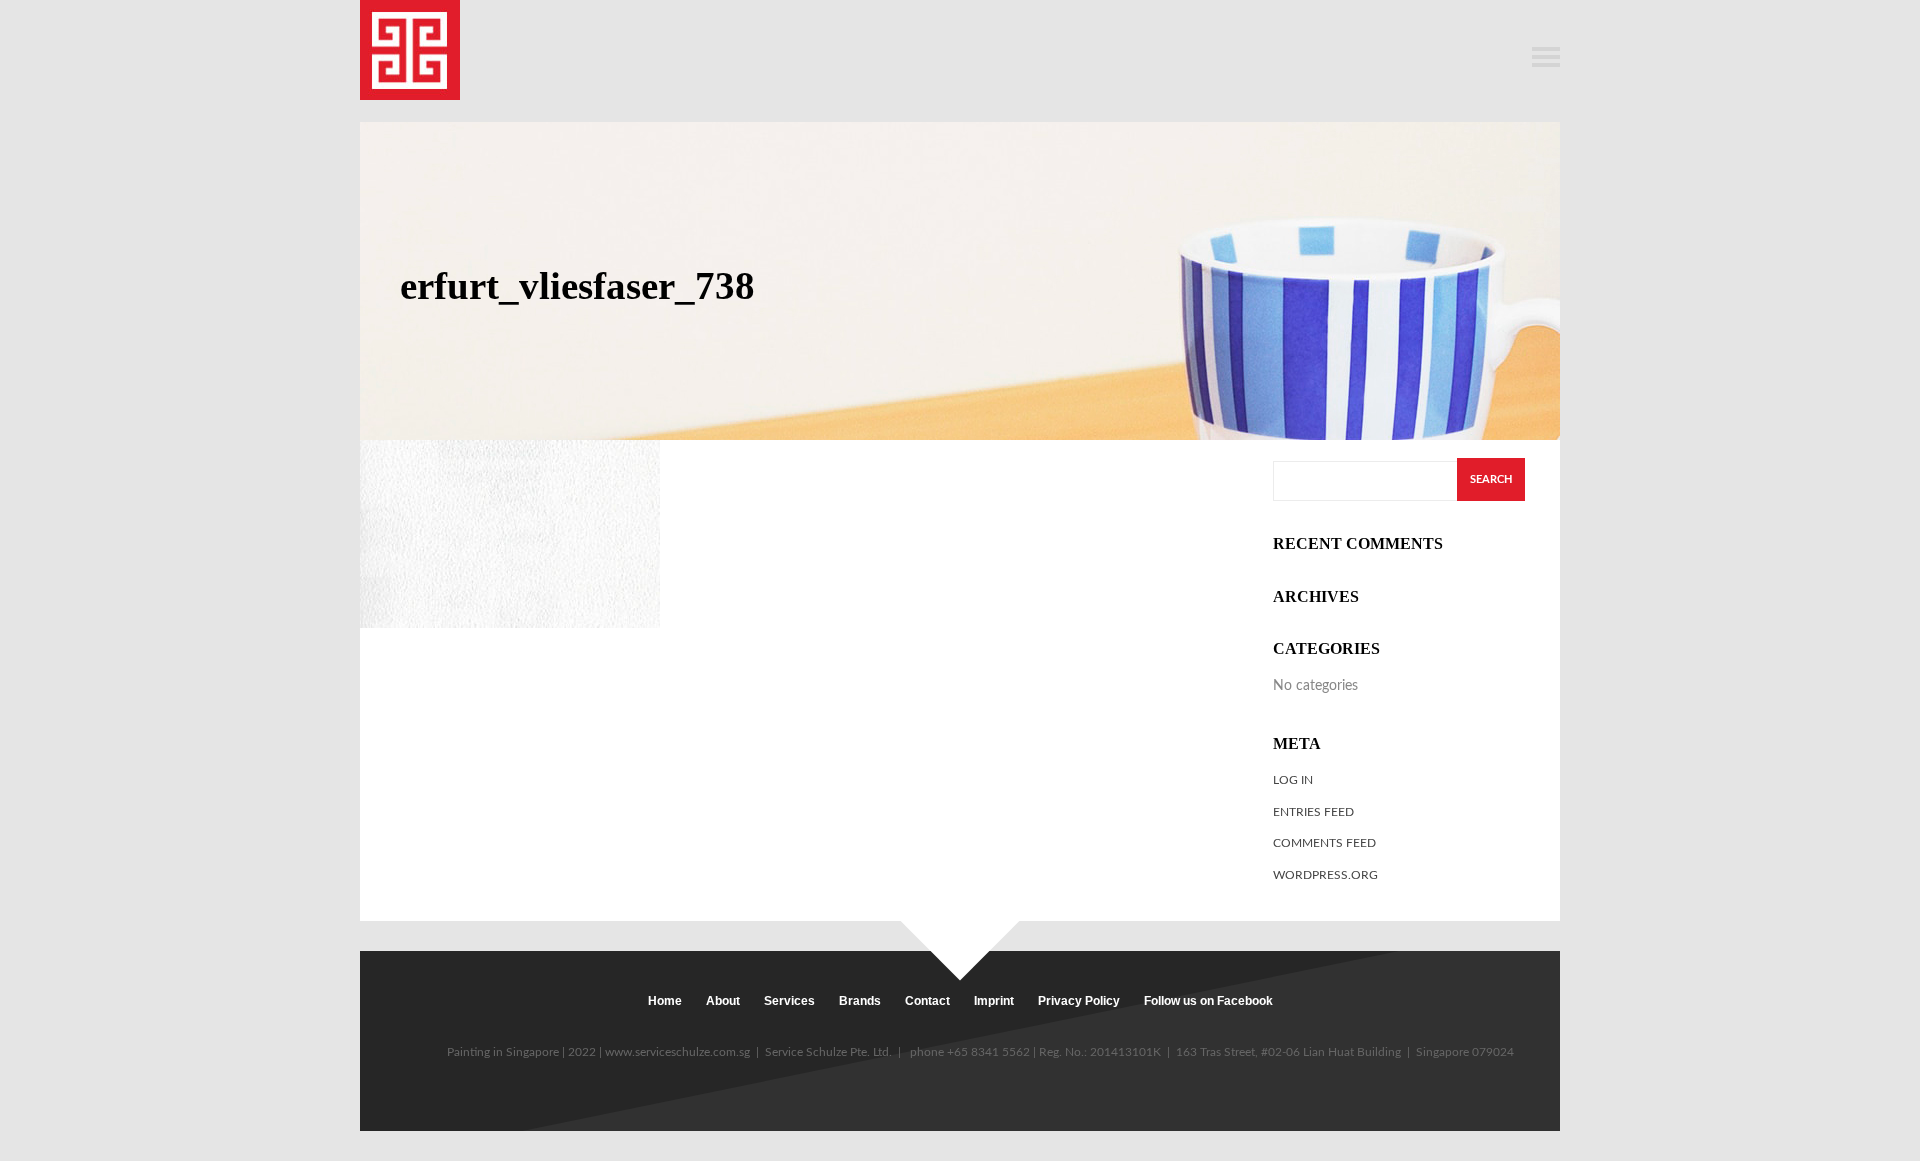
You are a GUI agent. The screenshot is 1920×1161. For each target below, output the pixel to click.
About (723, 1001)
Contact (927, 1001)
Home (665, 1001)
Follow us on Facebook (1208, 1001)
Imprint (994, 1001)
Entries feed (1313, 812)
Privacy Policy (1079, 1001)
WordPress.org (1325, 875)
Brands (860, 1001)
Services (789, 1001)
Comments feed (1324, 843)
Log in (1293, 780)
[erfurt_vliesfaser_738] (510, 533)
